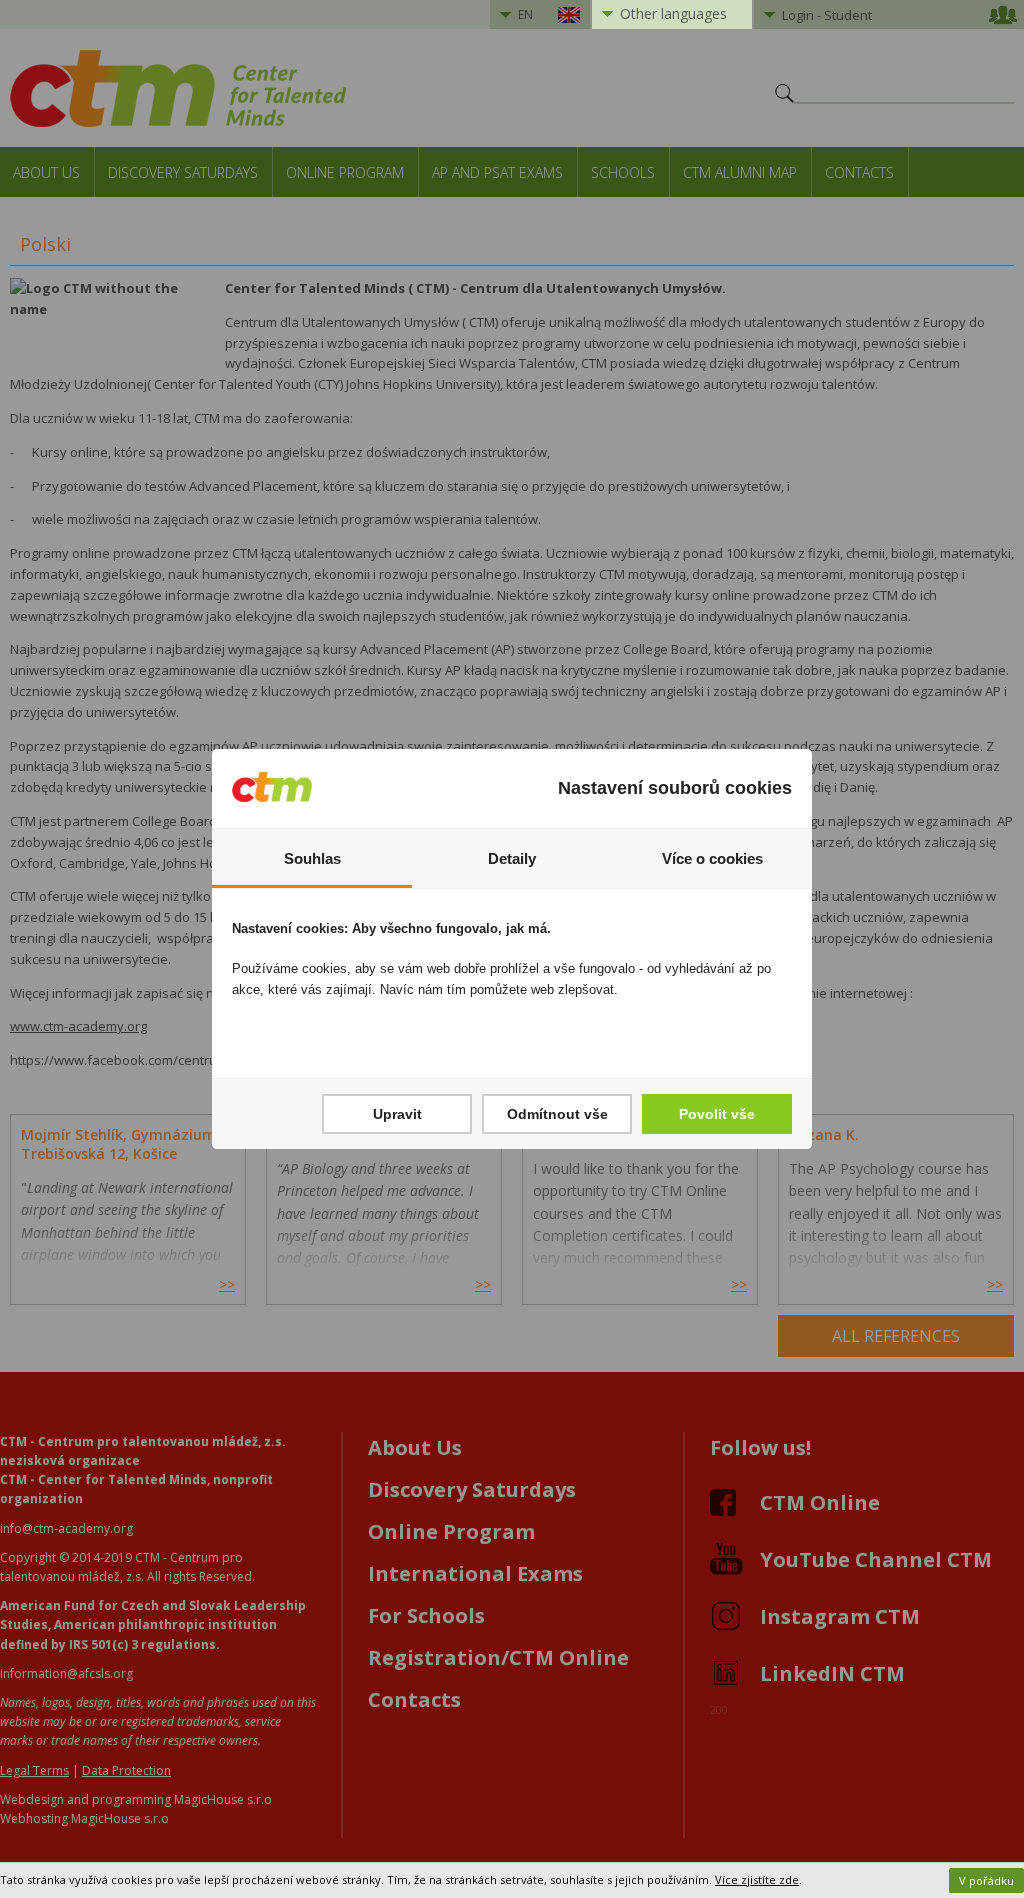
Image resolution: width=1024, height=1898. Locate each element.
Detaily (512, 858)
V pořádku (986, 1880)
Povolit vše (717, 1114)
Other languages (673, 13)
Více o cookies (712, 858)
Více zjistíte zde (757, 1879)
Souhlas (312, 858)
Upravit (397, 1114)
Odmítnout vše (557, 1114)
